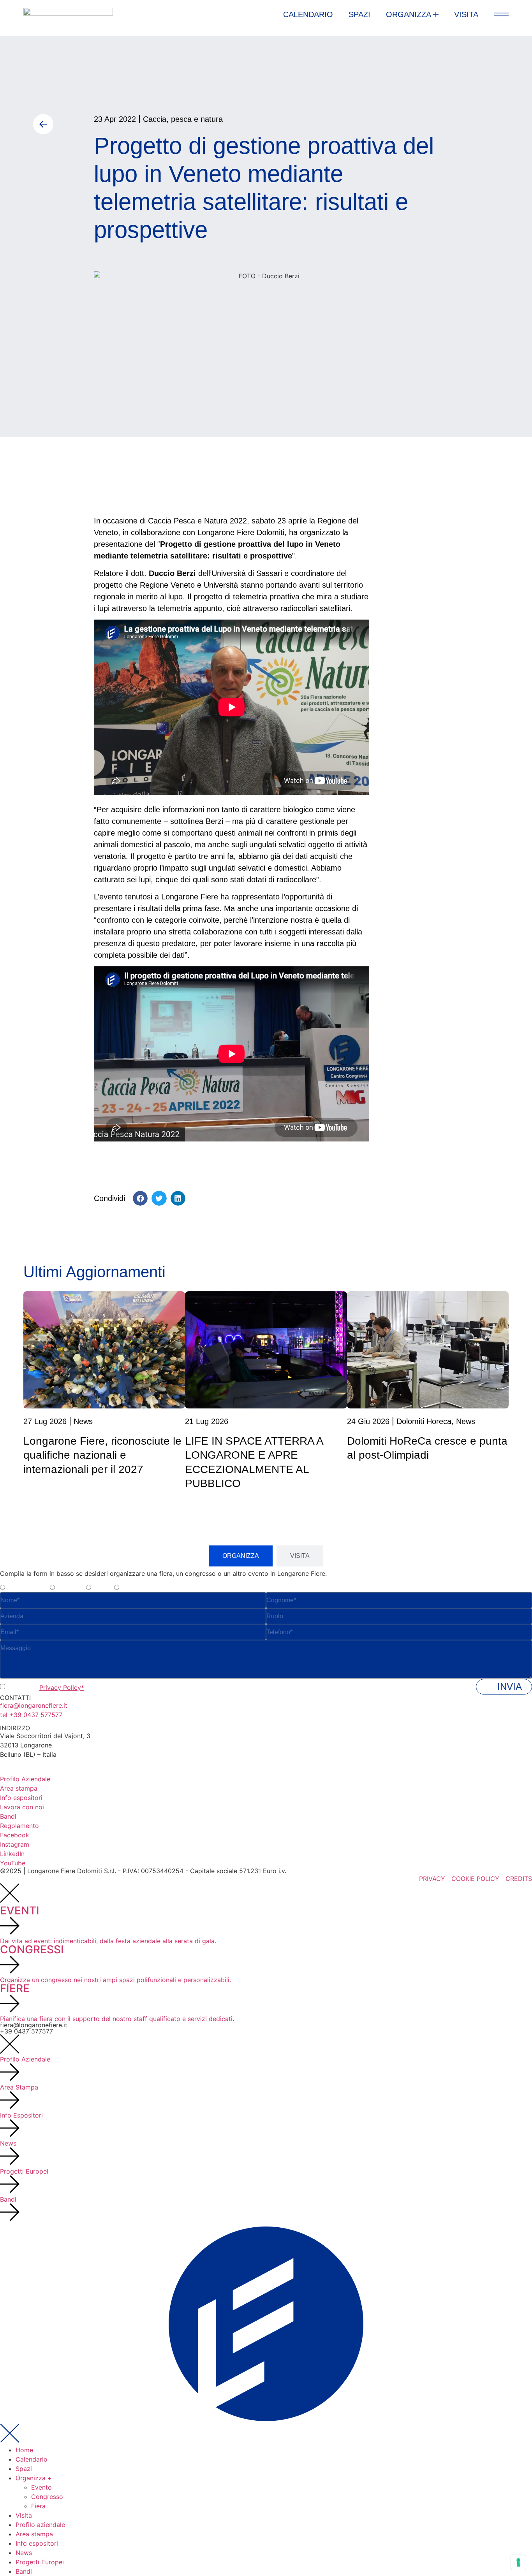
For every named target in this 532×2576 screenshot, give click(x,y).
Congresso (47, 2497)
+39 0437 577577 (26, 2031)
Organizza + (34, 2478)
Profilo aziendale (40, 2525)
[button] (140, 1198)
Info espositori (37, 2543)
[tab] (241, 1556)
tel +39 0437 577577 (31, 1715)
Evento (41, 2487)
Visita (24, 2515)
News (24, 2553)
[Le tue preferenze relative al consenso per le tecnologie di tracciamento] (518, 2562)
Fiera (38, 2506)
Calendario (32, 2459)
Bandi (24, 2571)
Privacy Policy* (62, 1687)
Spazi (24, 2469)
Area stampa (34, 2534)
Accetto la (46, 1687)
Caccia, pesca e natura (183, 119)
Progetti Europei (40, 2562)
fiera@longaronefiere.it (34, 1705)
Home (24, 2450)
